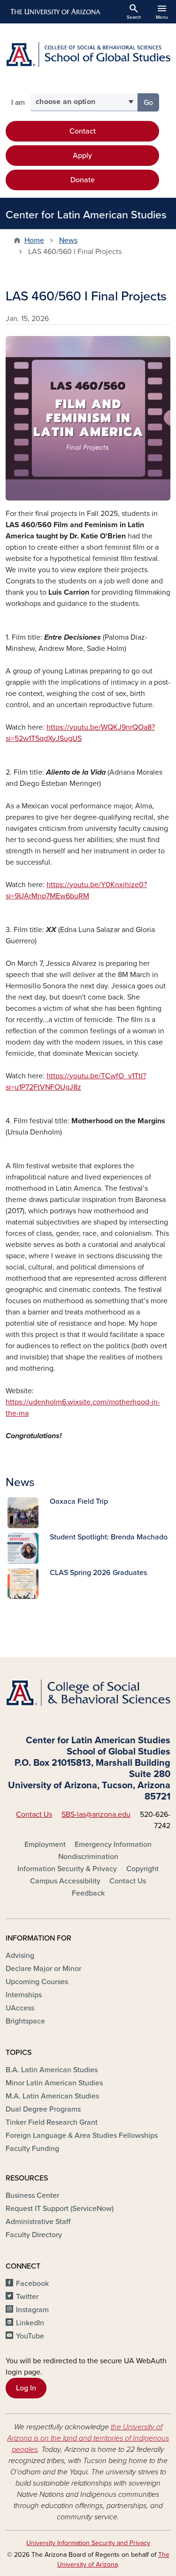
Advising (20, 1956)
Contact (83, 131)
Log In (26, 2388)
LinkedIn (30, 2323)
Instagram (32, 2310)
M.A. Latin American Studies (52, 2096)
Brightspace (25, 2021)
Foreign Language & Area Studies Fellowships (82, 2135)
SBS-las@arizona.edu (96, 1814)
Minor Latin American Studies (54, 2083)
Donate (83, 180)
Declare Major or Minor (43, 1969)
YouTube (30, 2336)
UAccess (20, 2008)
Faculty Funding (32, 2149)
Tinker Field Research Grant (52, 2122)
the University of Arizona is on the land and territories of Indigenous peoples (88, 2438)
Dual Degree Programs (43, 2109)
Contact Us (34, 1814)
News (68, 240)
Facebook (32, 2284)
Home (34, 240)
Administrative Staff (38, 2222)
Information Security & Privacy (67, 1869)
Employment (45, 1844)
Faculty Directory (34, 2235)
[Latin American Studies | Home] (88, 55)
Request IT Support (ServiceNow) (60, 2209)
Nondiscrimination (88, 1857)
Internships (24, 1995)
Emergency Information (113, 1844)
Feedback (88, 1893)
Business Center (32, 2195)
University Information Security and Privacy (88, 2543)
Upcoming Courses (37, 1982)
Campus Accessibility (65, 1881)
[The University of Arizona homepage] (55, 12)
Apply (82, 156)
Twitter (27, 2297)
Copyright (142, 1869)
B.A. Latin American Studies (52, 2070)
